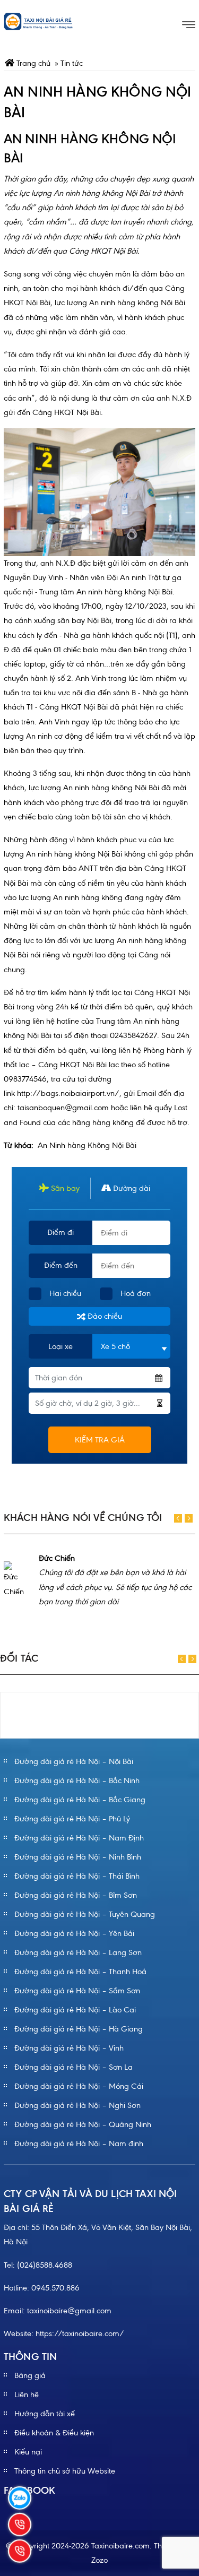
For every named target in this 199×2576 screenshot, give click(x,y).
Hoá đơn (136, 1293)
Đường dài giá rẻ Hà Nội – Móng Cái (79, 2086)
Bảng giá (30, 2375)
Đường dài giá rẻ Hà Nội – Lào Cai (75, 2010)
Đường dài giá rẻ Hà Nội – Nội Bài (74, 1761)
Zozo (99, 2560)
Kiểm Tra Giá (100, 1440)
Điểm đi (60, 1232)
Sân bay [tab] (64, 1188)
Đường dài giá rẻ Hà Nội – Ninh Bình (78, 1857)
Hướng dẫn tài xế (45, 2414)
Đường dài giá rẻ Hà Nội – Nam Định (79, 1838)
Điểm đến (61, 1265)
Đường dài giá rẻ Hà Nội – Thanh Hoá (80, 1972)
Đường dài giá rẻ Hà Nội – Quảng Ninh (83, 2124)
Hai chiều (65, 1293)
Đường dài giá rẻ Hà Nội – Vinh (69, 2048)
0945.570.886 (55, 2288)
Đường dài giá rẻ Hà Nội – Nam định (79, 2143)
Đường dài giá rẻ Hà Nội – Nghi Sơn (77, 2105)
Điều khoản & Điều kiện (54, 2433)
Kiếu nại (28, 2452)
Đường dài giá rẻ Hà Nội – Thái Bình (77, 1876)
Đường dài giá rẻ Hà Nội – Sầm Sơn (77, 1991)
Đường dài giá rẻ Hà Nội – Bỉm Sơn (76, 1895)
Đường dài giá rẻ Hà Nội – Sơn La (73, 2067)
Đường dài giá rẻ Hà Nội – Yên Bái (74, 1933)
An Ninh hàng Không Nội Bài (87, 1145)
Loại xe (60, 1346)
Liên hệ (27, 2395)
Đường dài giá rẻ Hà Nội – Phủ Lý (72, 1819)
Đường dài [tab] (131, 1188)
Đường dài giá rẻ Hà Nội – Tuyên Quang (85, 1914)
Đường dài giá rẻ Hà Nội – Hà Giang (79, 2029)
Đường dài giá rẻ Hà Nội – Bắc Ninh (77, 1780)
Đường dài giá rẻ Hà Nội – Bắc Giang (80, 1800)
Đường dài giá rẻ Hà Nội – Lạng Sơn (78, 1952)
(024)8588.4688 (45, 2265)
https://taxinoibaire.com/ (80, 2333)
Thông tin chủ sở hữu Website (65, 2471)
